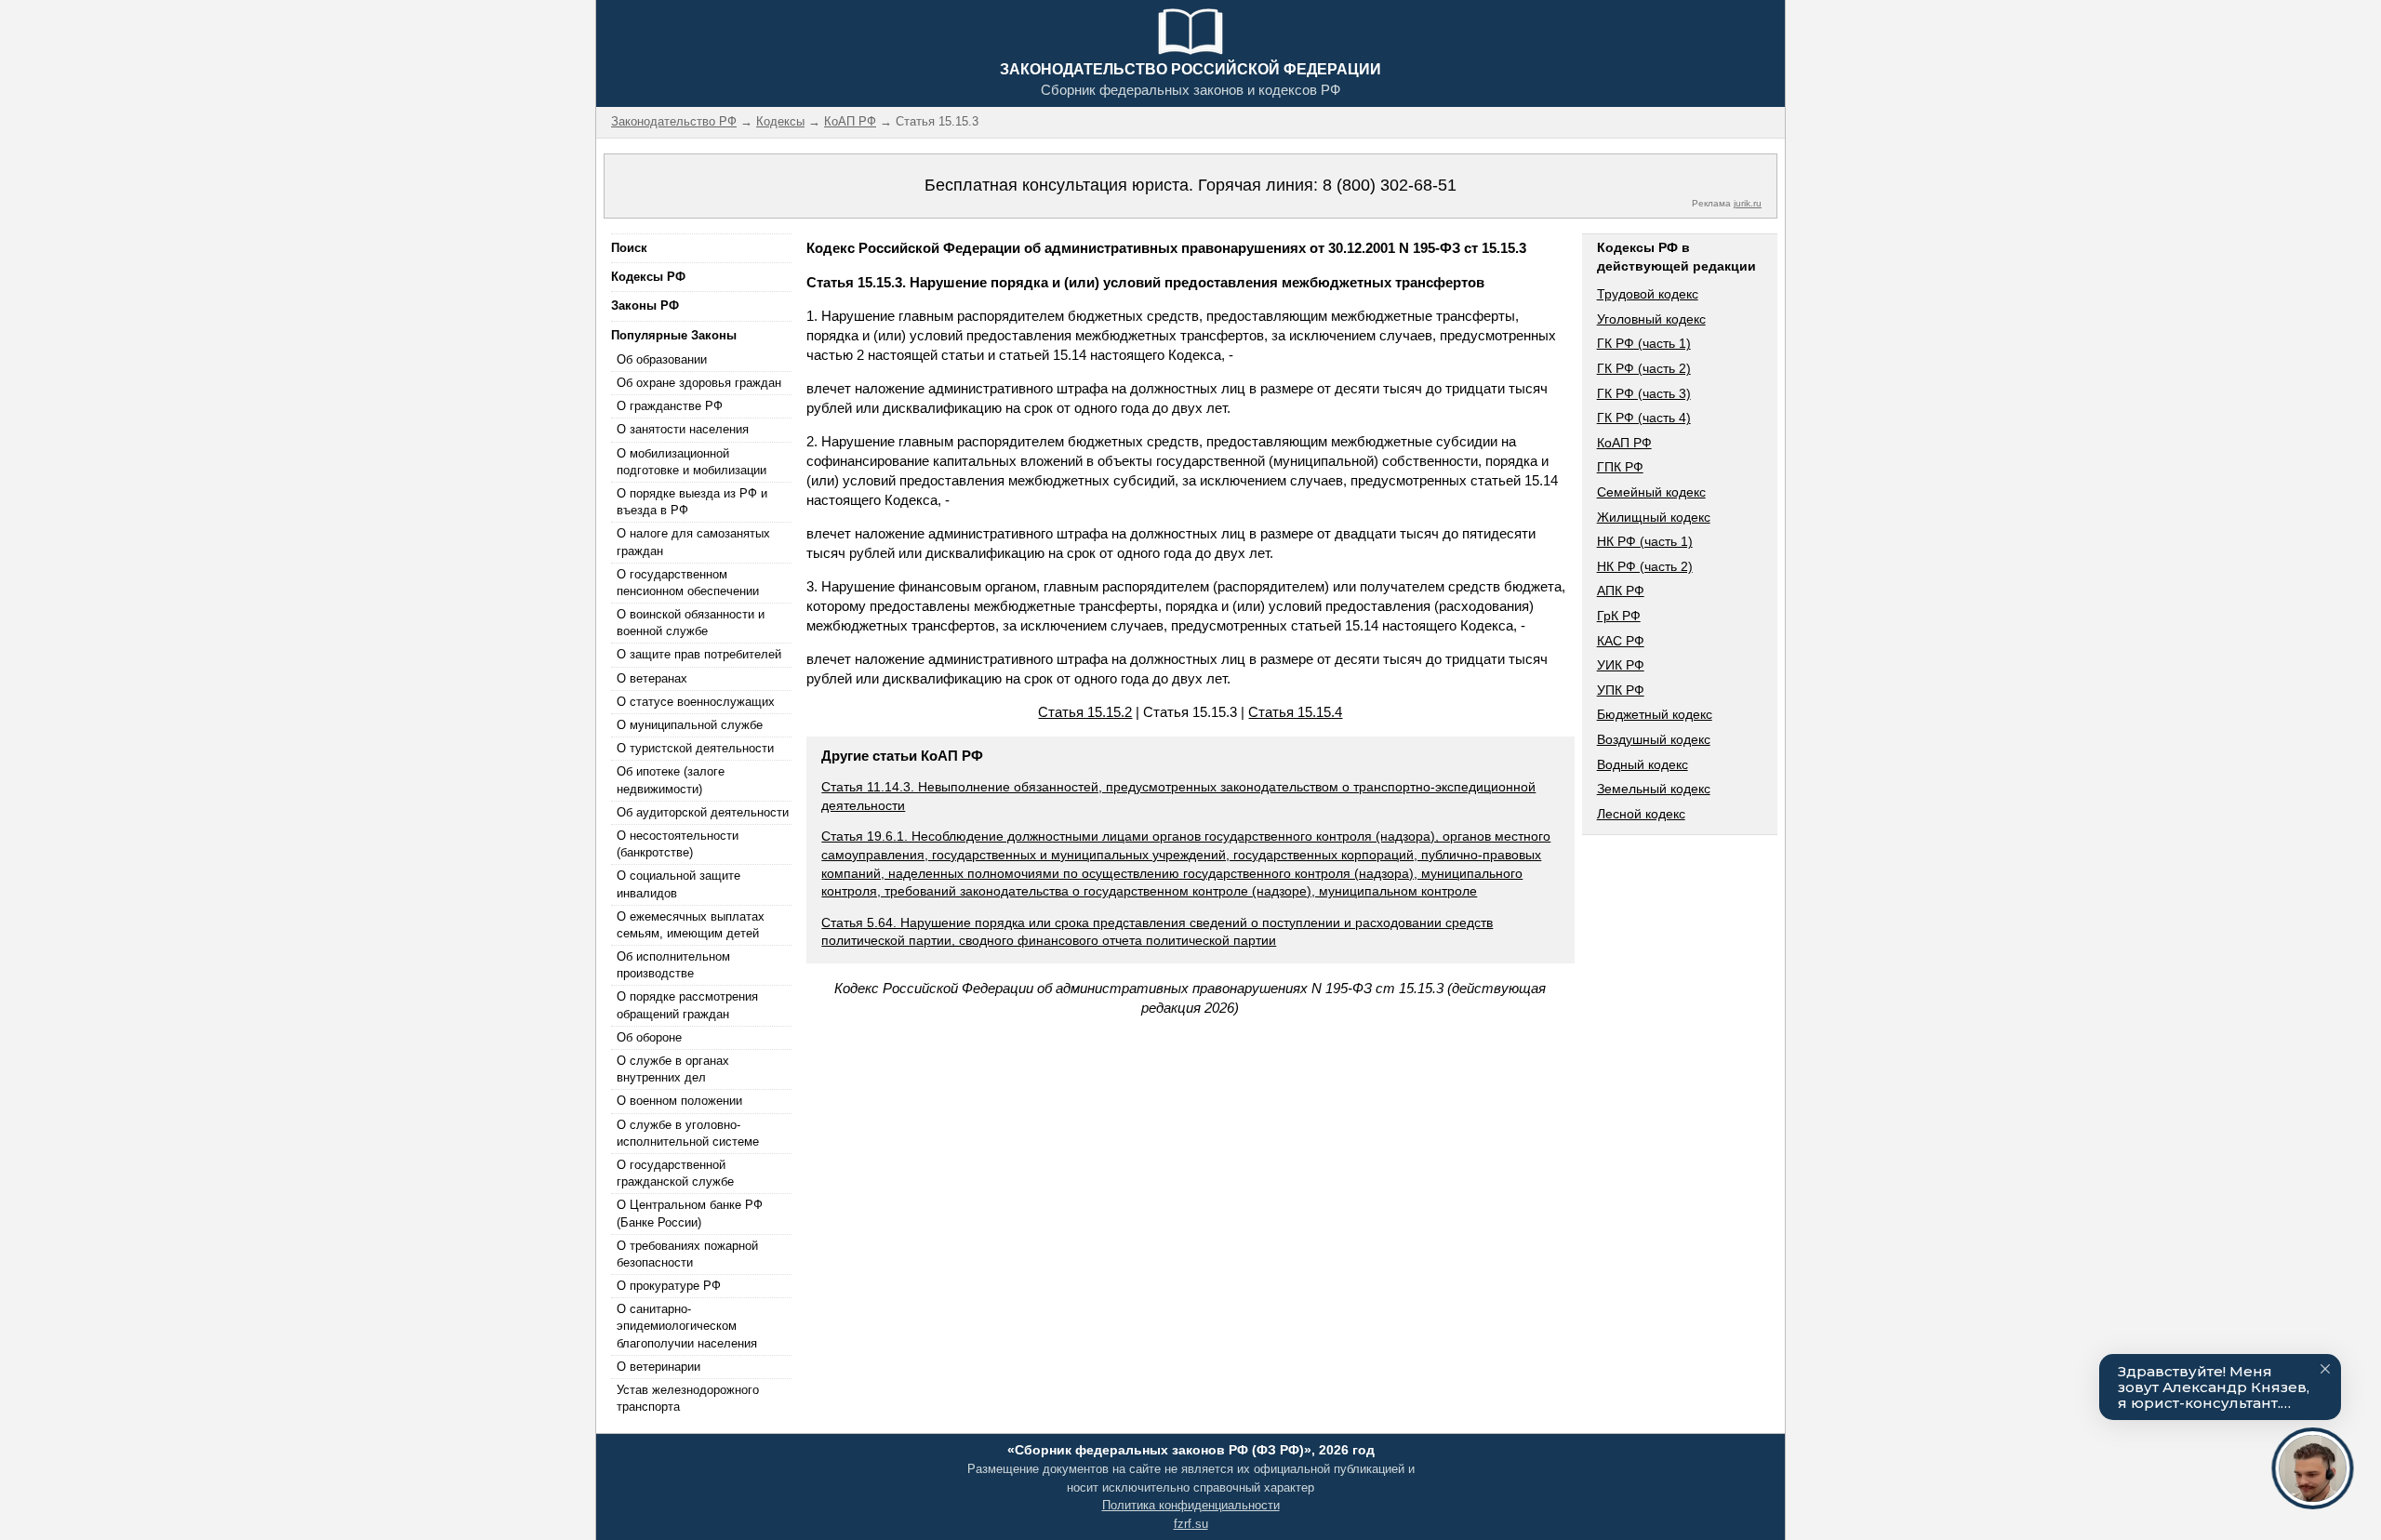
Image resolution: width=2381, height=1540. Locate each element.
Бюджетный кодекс (1655, 714)
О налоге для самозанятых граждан (693, 542)
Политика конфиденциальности (1191, 1505)
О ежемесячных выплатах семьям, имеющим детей (691, 925)
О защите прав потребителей (699, 654)
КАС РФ (1621, 641)
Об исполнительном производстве (673, 965)
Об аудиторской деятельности (703, 812)
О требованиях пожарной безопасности (687, 1254)
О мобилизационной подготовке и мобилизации (692, 462)
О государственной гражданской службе (675, 1173)
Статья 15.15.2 (1085, 712)
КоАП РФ (1624, 443)
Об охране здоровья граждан (699, 383)
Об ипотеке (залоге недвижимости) (671, 780)
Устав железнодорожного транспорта (688, 1398)
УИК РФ (1621, 665)
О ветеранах (652, 678)
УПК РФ (1621, 690)
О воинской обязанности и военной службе (691, 623)
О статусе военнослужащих (696, 702)
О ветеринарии (658, 1367)
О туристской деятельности (695, 748)
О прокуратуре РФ (669, 1286)
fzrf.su (1191, 1524)
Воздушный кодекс (1654, 739)
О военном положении (679, 1101)
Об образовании (662, 359)
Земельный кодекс (1654, 789)
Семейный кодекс (1651, 492)
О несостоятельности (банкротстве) (678, 844)
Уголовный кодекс (1651, 319)
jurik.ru (1748, 203)
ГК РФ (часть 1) (1644, 343)
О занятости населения (683, 429)
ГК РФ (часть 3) (1644, 393)
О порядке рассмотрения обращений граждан (687, 1005)
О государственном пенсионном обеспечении (688, 583)
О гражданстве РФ (670, 406)
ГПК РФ (1620, 467)
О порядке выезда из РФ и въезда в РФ (692, 502)
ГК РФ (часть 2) (1644, 368)
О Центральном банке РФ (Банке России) (690, 1213)
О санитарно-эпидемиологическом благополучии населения (687, 1326)
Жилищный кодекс (1654, 517)
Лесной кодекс (1641, 814)
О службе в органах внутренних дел (673, 1069)
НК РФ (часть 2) (1645, 566)
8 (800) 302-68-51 (1390, 185)
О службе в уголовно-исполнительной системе (688, 1133)
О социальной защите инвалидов (678, 884)
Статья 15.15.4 (1295, 712)
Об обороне (649, 1037)
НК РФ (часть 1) (1645, 541)
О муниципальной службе (690, 725)
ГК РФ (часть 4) (1644, 418)
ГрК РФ (1619, 616)
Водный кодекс (1643, 764)
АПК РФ (1621, 591)
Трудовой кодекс (1648, 294)
